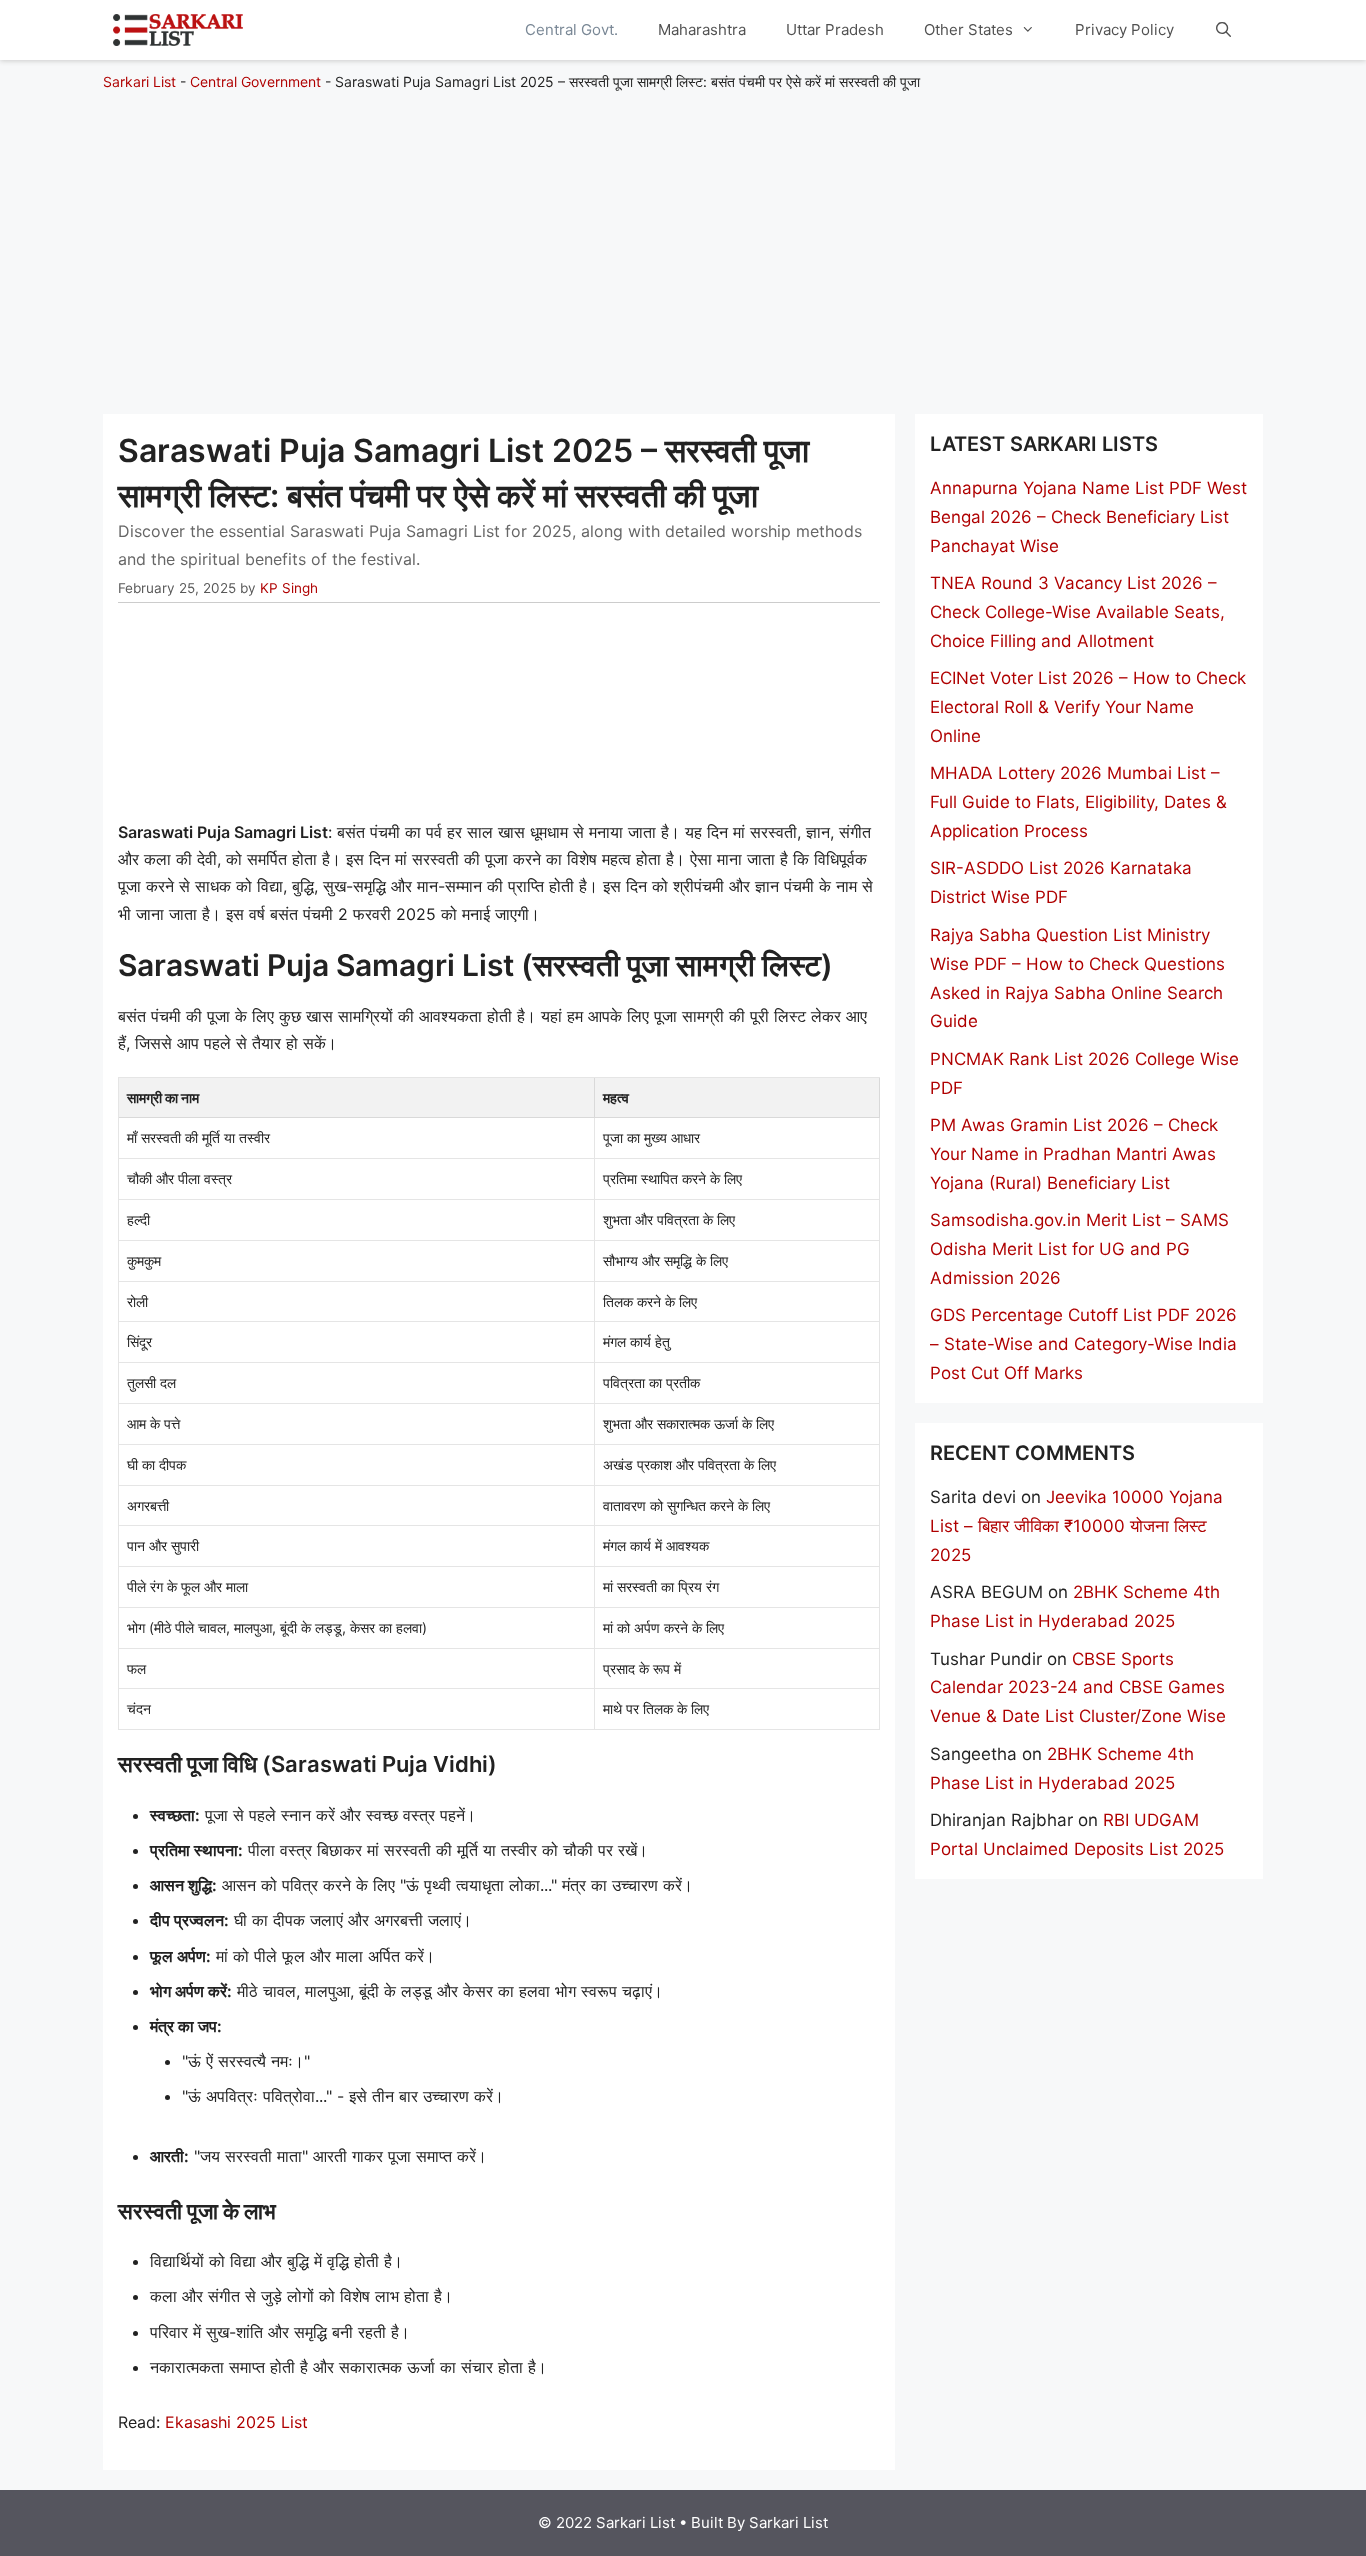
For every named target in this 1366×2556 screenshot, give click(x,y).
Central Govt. (571, 29)
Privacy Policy (1124, 29)
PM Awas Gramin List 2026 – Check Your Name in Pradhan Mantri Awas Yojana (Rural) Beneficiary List (1074, 1154)
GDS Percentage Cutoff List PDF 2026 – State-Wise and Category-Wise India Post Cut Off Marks (1083, 1344)
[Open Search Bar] (1223, 30)
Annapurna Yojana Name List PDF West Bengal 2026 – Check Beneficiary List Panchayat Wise (1088, 517)
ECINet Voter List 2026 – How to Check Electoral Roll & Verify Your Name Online (1088, 707)
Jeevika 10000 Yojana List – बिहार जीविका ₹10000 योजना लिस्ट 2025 (1076, 1526)
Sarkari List (139, 81)
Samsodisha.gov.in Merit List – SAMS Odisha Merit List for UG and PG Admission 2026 (1079, 1249)
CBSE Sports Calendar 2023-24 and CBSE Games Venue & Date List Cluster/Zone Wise (1078, 1688)
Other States (968, 29)
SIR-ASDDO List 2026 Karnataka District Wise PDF (1061, 882)
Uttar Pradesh (835, 29)
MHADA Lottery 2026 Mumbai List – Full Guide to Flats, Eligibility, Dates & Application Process (1078, 802)
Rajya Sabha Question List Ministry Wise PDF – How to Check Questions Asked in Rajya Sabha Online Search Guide (1077, 978)
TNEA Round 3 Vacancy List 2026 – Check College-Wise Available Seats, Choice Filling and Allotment (1077, 612)
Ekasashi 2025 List (236, 2422)
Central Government (255, 81)
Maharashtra (702, 29)
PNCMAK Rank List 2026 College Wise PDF (1084, 1073)
